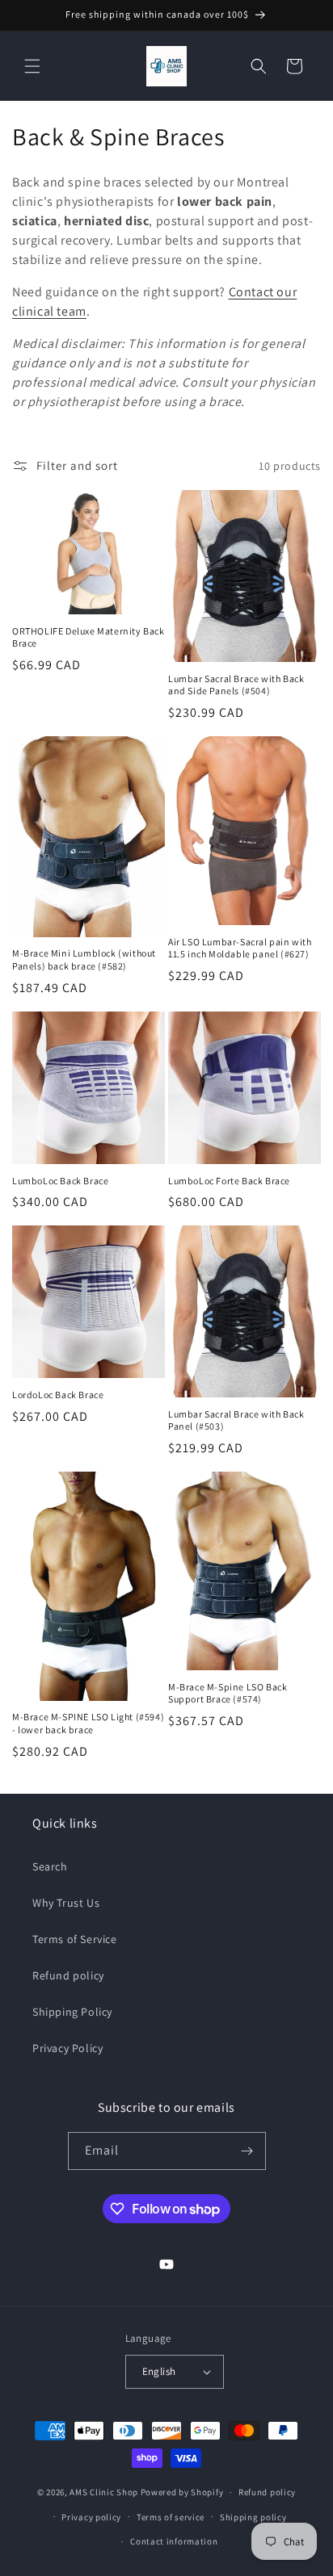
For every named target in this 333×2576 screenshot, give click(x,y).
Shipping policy (253, 2517)
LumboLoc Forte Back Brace (229, 1181)
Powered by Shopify (182, 2492)
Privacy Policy (67, 2048)
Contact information (174, 2541)
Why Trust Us (66, 1903)
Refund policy (68, 1975)
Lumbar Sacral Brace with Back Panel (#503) (236, 1420)
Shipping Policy (72, 2012)
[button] (32, 66)
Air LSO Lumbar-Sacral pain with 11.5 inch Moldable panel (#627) (240, 948)
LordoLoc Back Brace (58, 1395)
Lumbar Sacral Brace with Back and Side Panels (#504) (236, 685)
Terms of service (171, 2517)
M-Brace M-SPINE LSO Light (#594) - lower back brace (88, 1723)
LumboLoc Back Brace (60, 1181)
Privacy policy (91, 2517)
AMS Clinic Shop (104, 2492)
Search (50, 1866)
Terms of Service (75, 1939)
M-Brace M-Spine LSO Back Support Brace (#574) (228, 1693)
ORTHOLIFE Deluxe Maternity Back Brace (89, 637)
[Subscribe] (247, 2151)
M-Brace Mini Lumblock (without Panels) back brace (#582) (84, 959)
